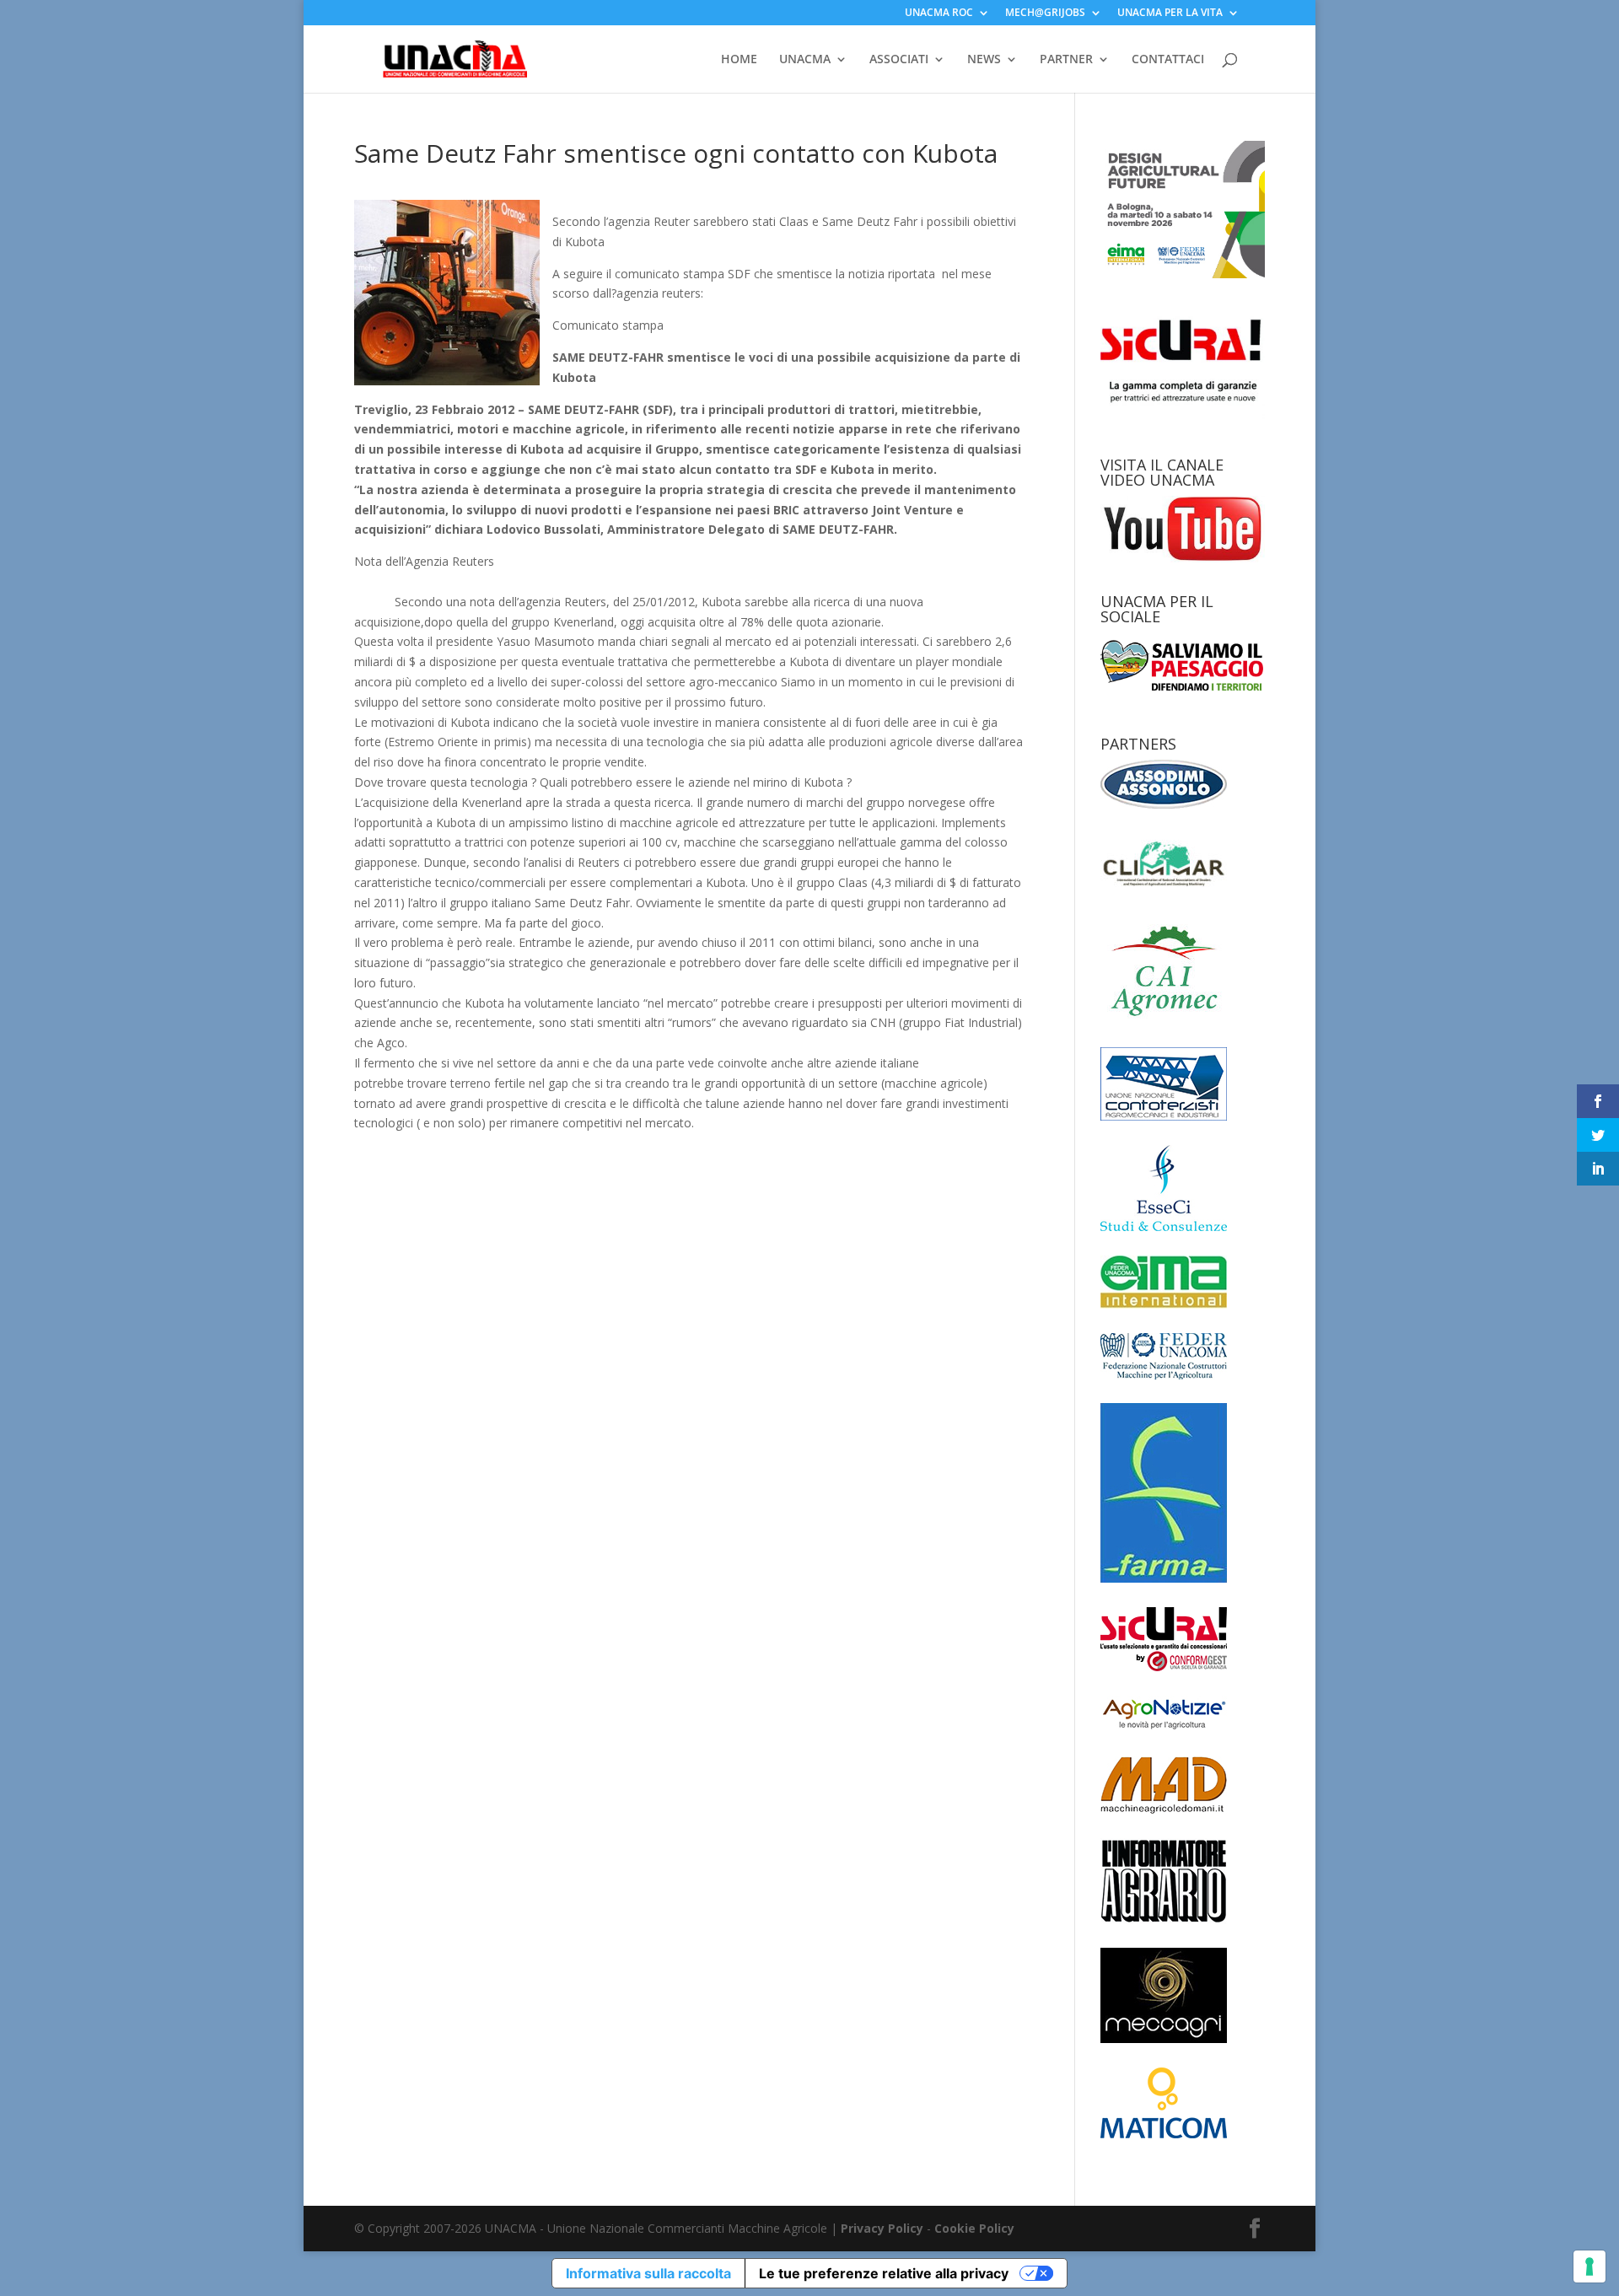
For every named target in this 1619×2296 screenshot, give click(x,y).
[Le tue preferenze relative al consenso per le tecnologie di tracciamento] (1589, 2266)
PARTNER (1066, 60)
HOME (739, 60)
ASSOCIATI (899, 60)
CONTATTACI (1168, 60)
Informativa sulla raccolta (648, 2273)
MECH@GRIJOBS (1045, 13)
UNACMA (805, 60)
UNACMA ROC (939, 13)
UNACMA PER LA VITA (1170, 13)
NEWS (984, 60)
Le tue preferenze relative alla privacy (884, 2273)
